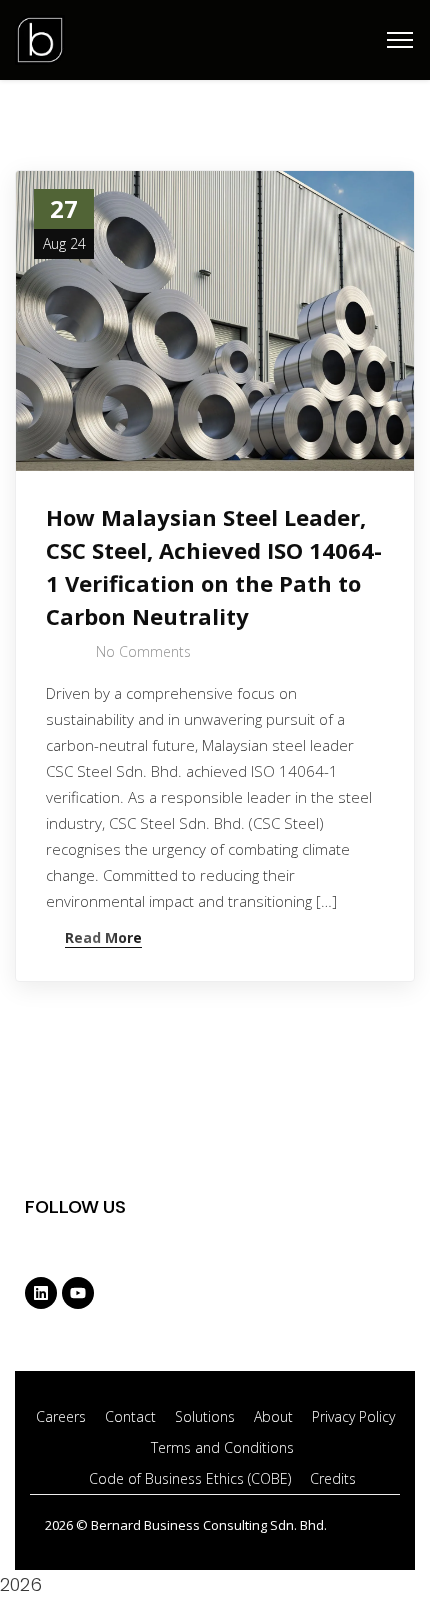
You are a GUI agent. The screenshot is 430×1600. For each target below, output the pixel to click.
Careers (61, 1416)
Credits (333, 1478)
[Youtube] (78, 1293)
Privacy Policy (353, 1416)
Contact (130, 1416)
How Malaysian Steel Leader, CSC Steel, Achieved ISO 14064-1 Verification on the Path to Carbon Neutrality (214, 566)
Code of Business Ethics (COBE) (190, 1478)
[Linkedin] (41, 1293)
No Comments (143, 651)
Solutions (205, 1416)
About (273, 1416)
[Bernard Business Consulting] (40, 38)
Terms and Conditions (222, 1447)
